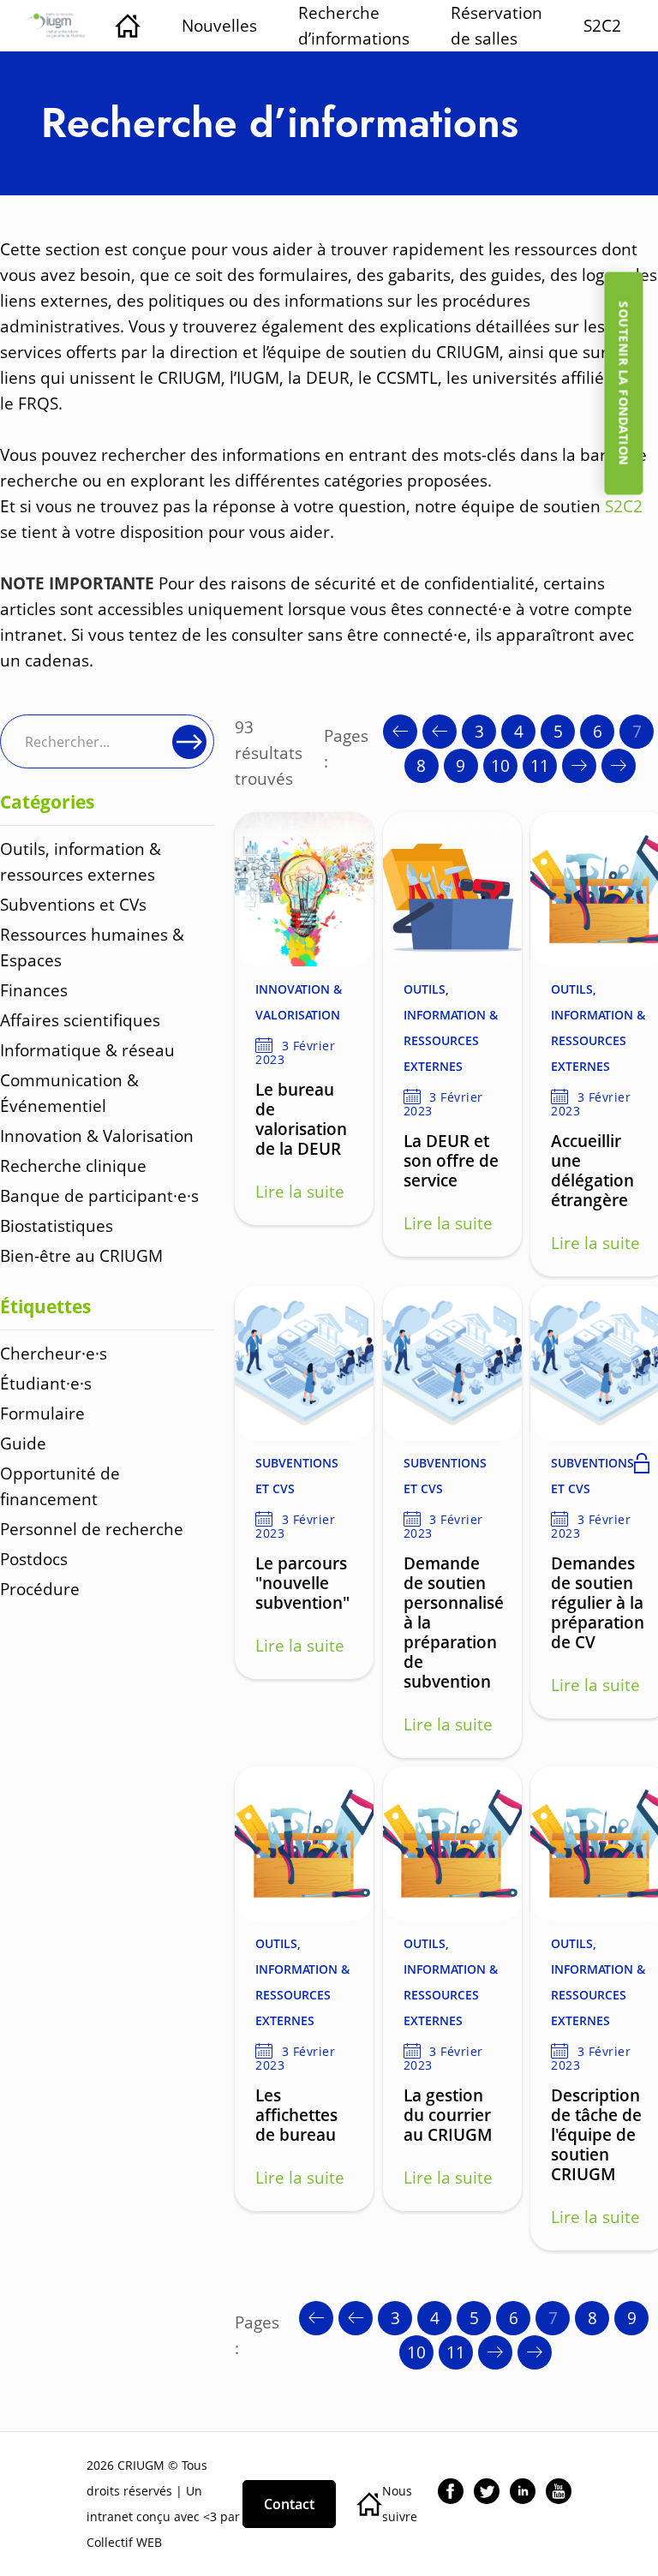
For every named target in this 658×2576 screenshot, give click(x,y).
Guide (23, 1443)
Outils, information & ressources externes (451, 1028)
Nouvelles (219, 25)
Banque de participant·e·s (99, 1195)
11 (540, 765)
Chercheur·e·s (54, 1353)
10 (500, 765)
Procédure (40, 1589)
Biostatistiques (57, 1225)
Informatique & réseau (87, 1050)
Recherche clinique (73, 1165)
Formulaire (42, 1413)
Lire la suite (300, 1191)
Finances (34, 990)
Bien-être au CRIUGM (81, 1255)
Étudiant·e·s (46, 1383)
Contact (289, 2504)
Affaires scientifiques (80, 1020)
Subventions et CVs (73, 904)
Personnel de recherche (92, 1529)
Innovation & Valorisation (97, 1136)
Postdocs (34, 1559)
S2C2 (602, 25)
